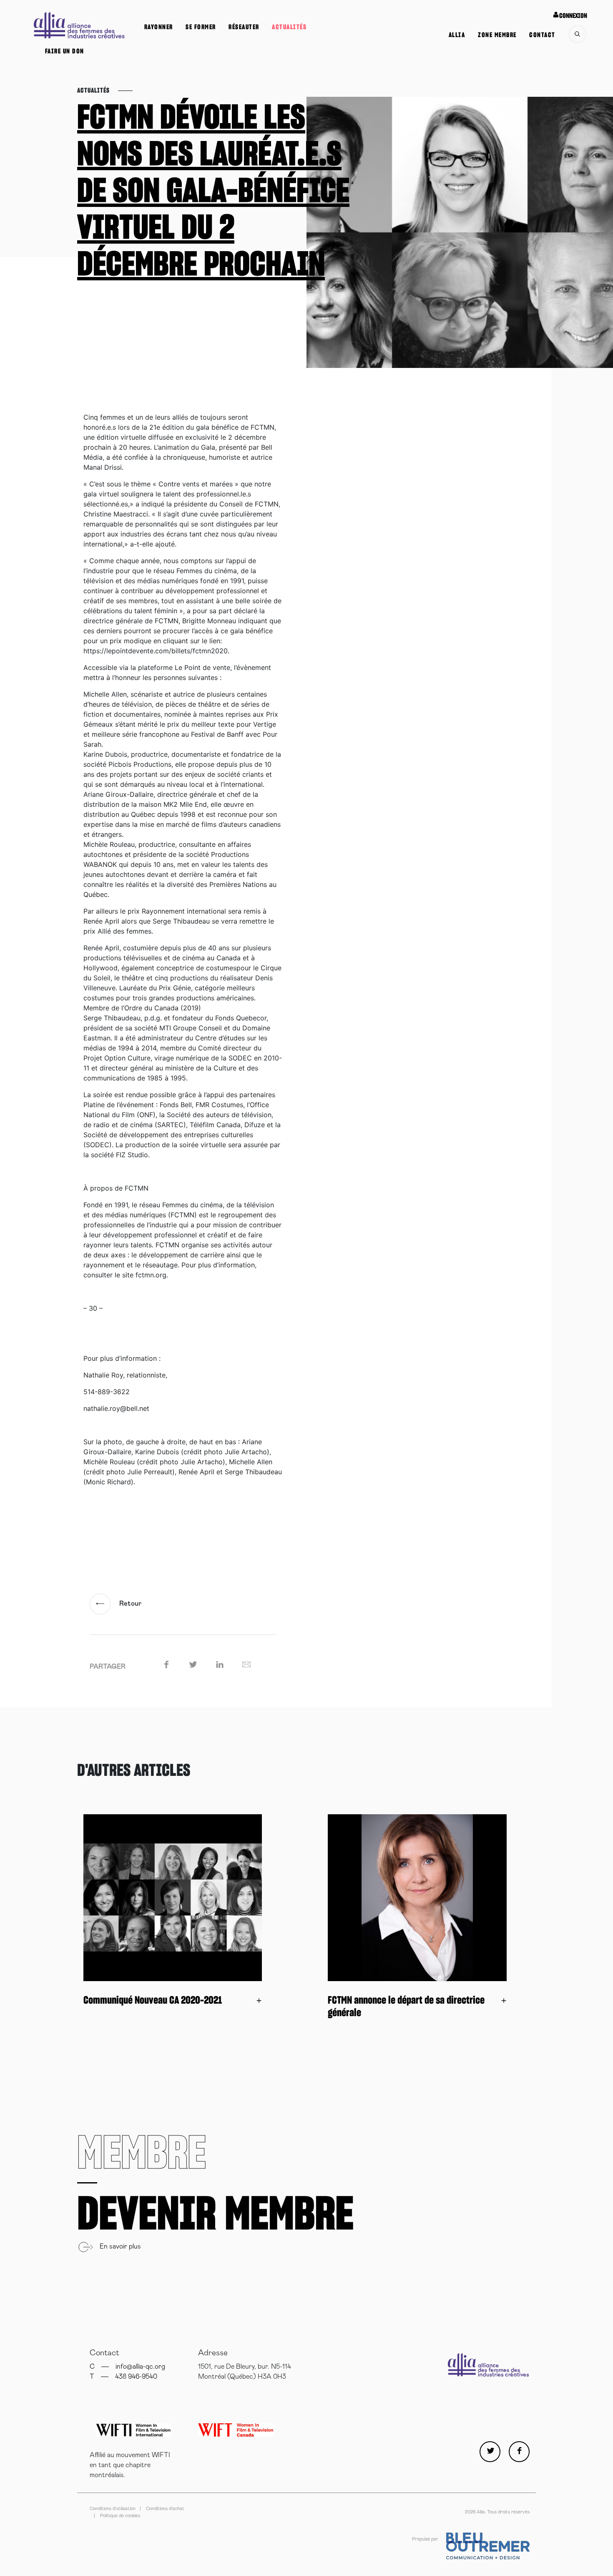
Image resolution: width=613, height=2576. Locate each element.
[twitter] (490, 2452)
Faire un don (65, 51)
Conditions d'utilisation (113, 2509)
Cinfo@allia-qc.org (127, 2367)
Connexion (573, 16)
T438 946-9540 (123, 2377)
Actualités (289, 27)
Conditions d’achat (165, 2509)
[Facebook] (519, 2452)
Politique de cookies (120, 2516)
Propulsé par (426, 2539)
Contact (542, 35)
